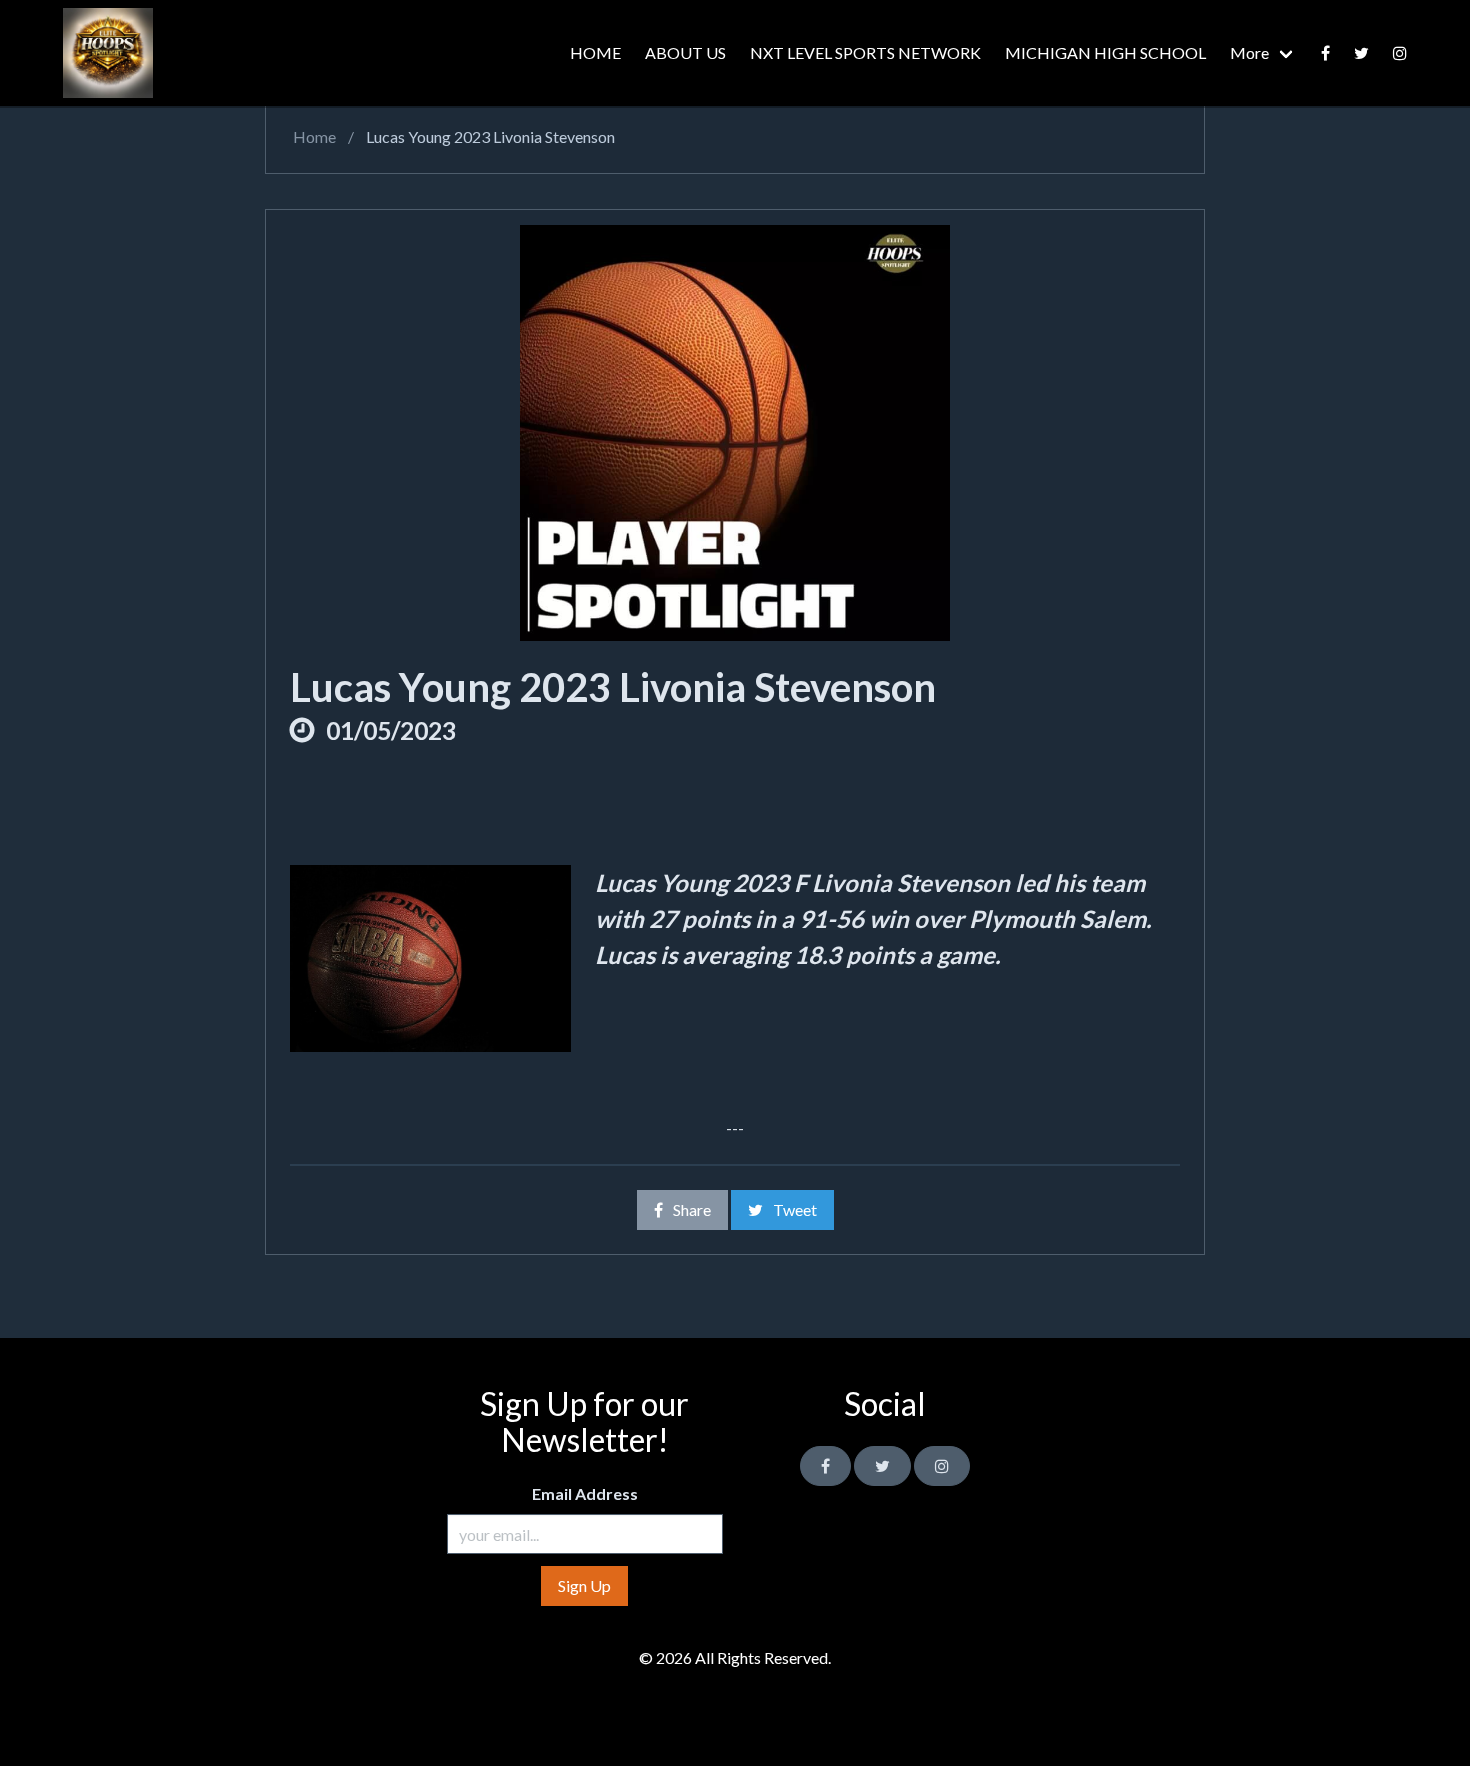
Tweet (795, 1209)
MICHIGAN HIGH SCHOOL (1105, 52)
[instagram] (1400, 53)
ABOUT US (685, 52)
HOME (595, 52)
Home (313, 136)
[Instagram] (942, 1466)
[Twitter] (1361, 53)
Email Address (585, 1493)
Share (692, 1209)
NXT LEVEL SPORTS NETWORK (865, 52)
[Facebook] (1325, 53)
